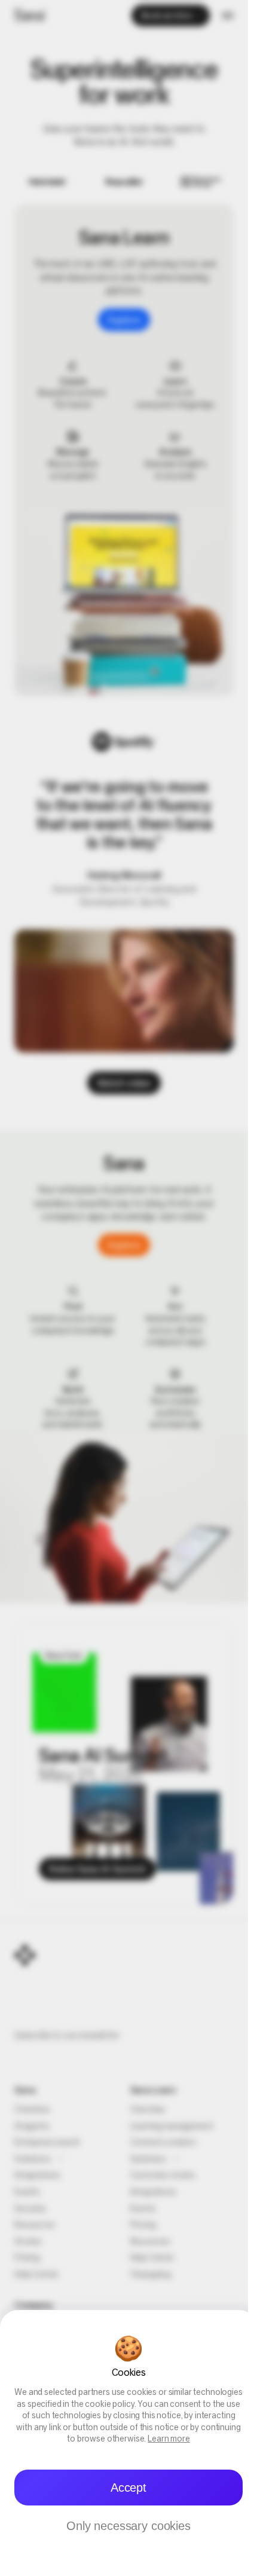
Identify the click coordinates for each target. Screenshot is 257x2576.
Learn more (169, 2439)
